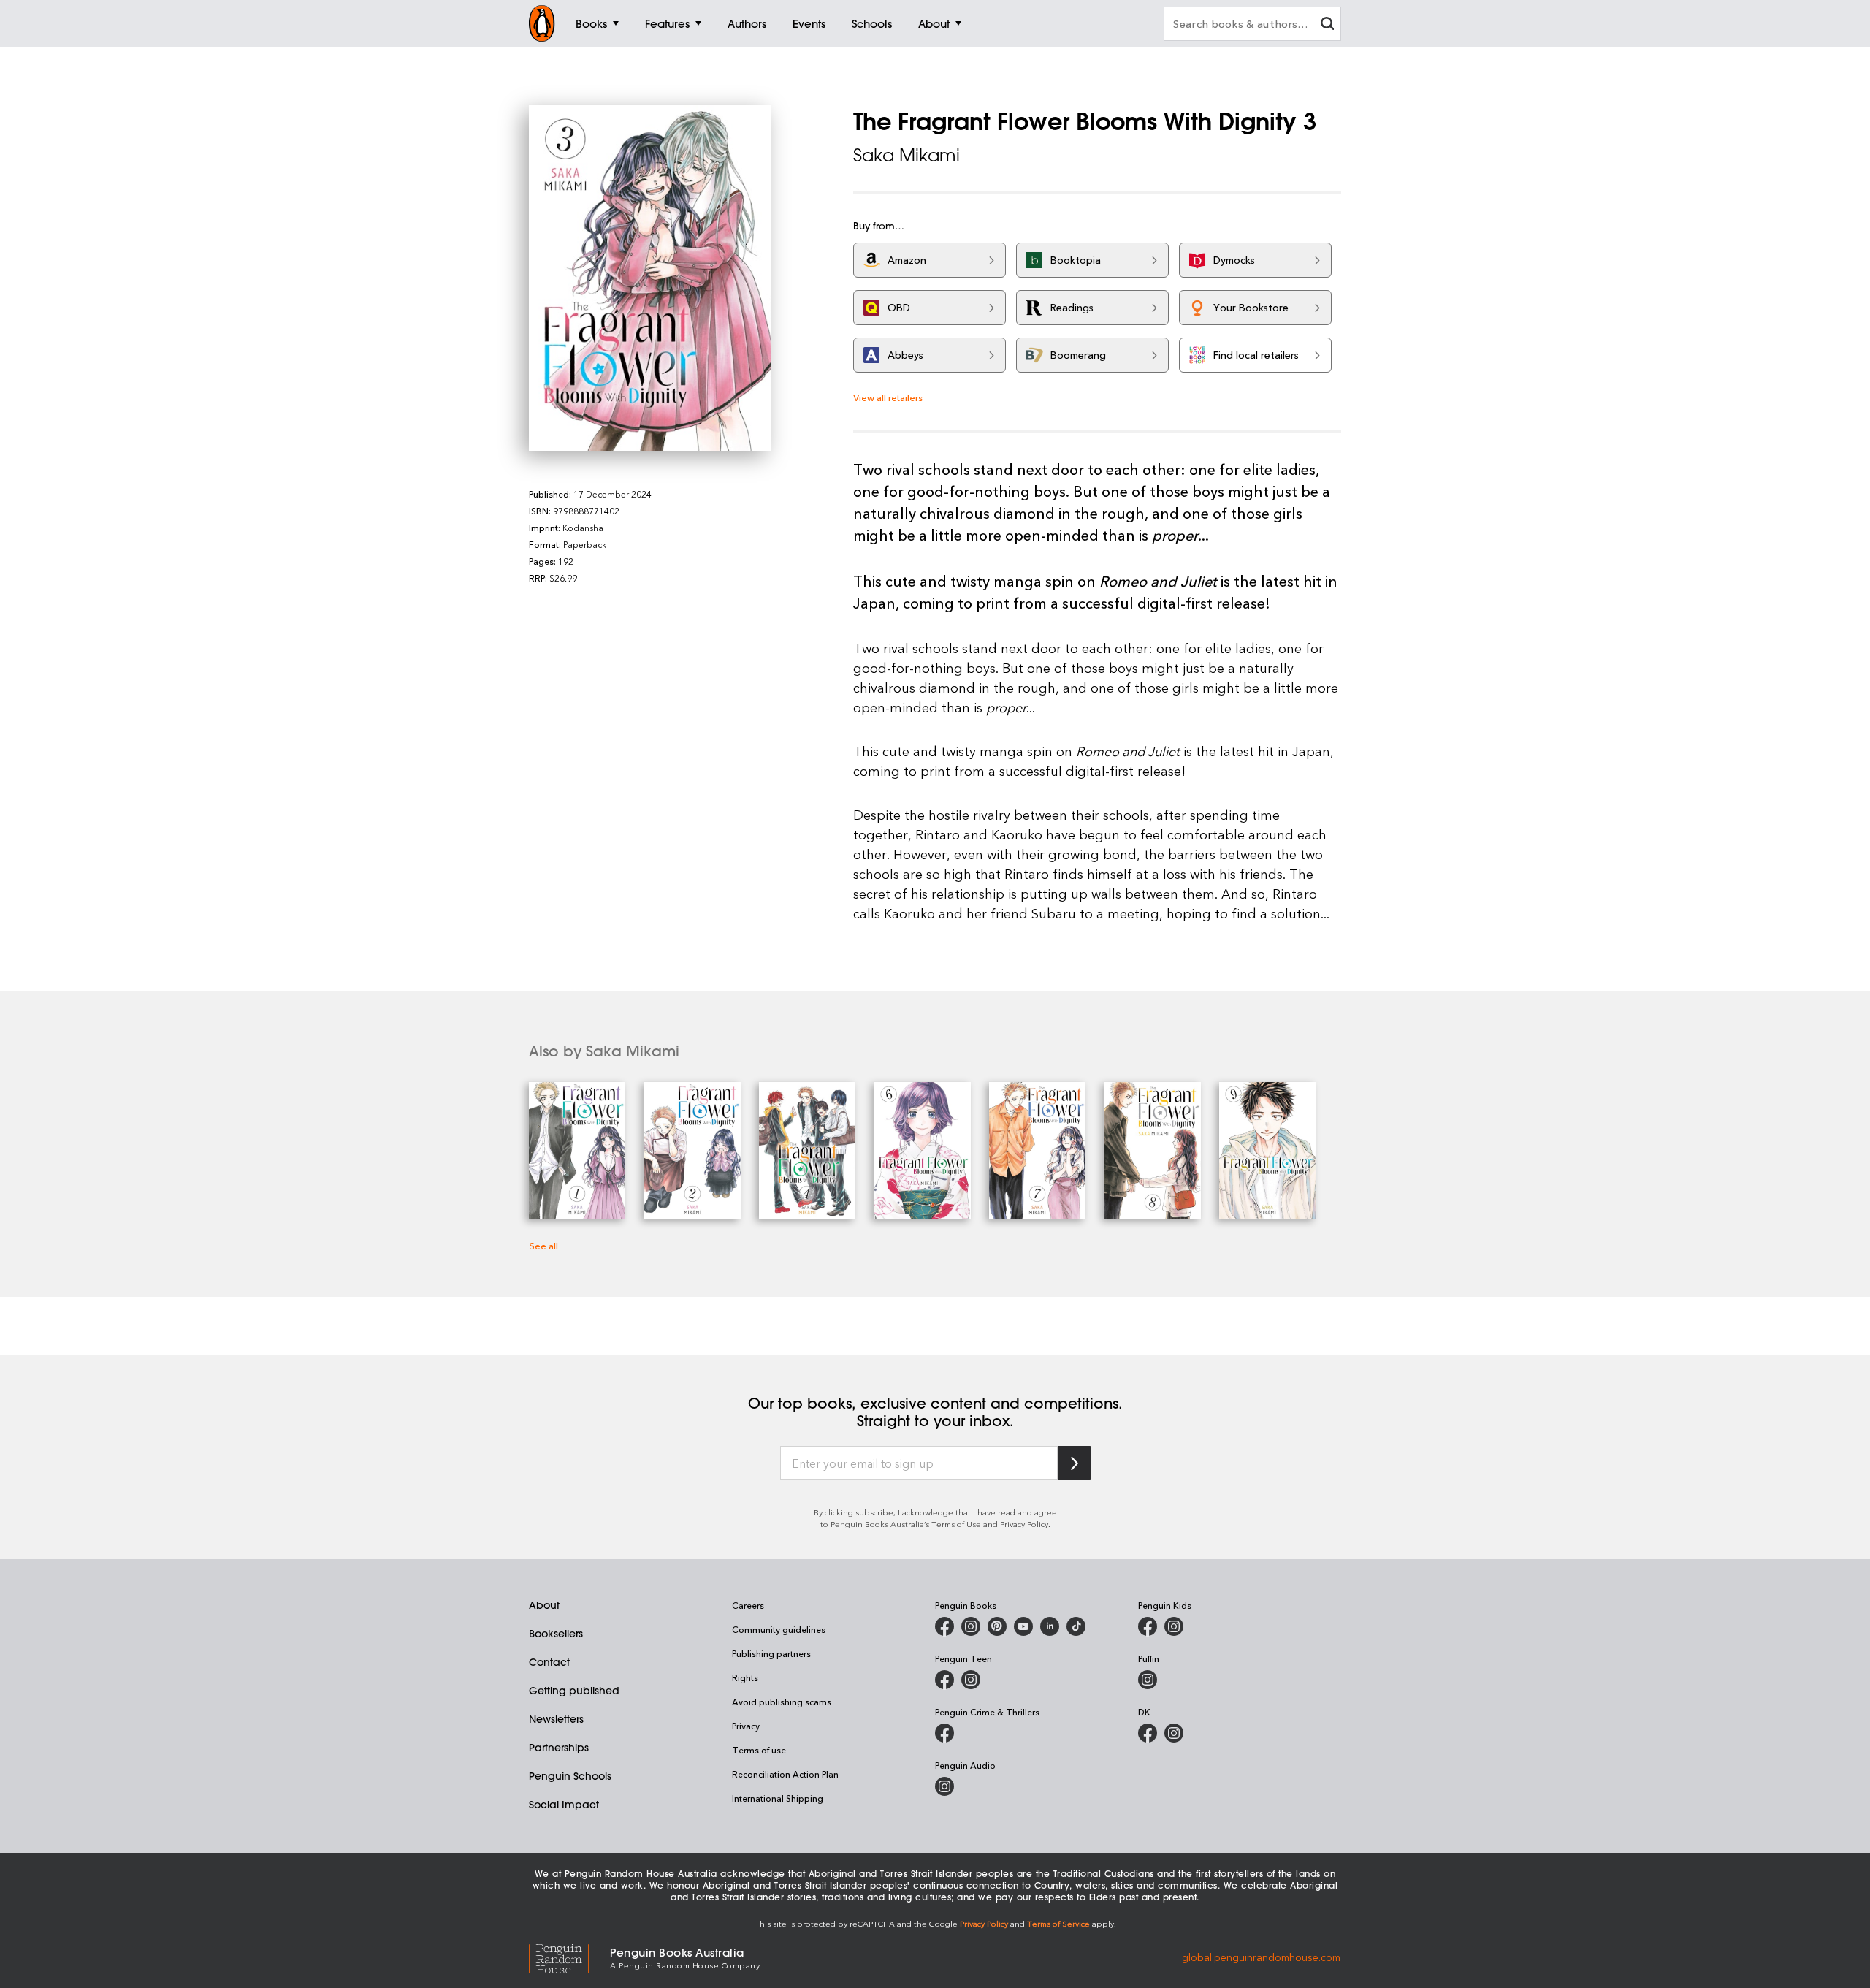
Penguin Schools (570, 1776)
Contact (549, 1662)
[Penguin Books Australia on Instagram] (971, 1626)
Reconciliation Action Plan (785, 1774)
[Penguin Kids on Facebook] (1148, 1626)
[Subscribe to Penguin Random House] (1075, 1463)
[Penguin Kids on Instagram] (1174, 1626)
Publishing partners (771, 1653)
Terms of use (759, 1750)
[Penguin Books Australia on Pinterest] (997, 1626)
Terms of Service (1058, 1923)
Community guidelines (779, 1629)
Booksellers (556, 1634)
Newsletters (556, 1719)
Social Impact (564, 1805)
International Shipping (778, 1798)
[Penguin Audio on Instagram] (944, 1786)
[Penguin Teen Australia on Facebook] (944, 1680)
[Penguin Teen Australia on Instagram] (971, 1680)
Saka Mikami (907, 155)
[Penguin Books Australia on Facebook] (944, 1626)
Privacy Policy (1024, 1524)
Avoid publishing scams (782, 1702)
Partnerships (559, 1748)
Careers (748, 1605)
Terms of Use (956, 1524)
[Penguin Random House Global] (569, 1957)
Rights (745, 1677)
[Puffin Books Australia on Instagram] (1148, 1680)
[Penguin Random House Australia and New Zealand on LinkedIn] (1050, 1626)
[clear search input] (1327, 25)
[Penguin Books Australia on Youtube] (1023, 1626)
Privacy (746, 1726)
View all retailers (888, 397)
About (544, 1605)
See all (543, 1245)
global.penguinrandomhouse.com (1261, 1957)
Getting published (574, 1691)
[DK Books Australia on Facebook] (1148, 1733)
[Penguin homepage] (542, 23)
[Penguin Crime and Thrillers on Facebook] (944, 1733)
